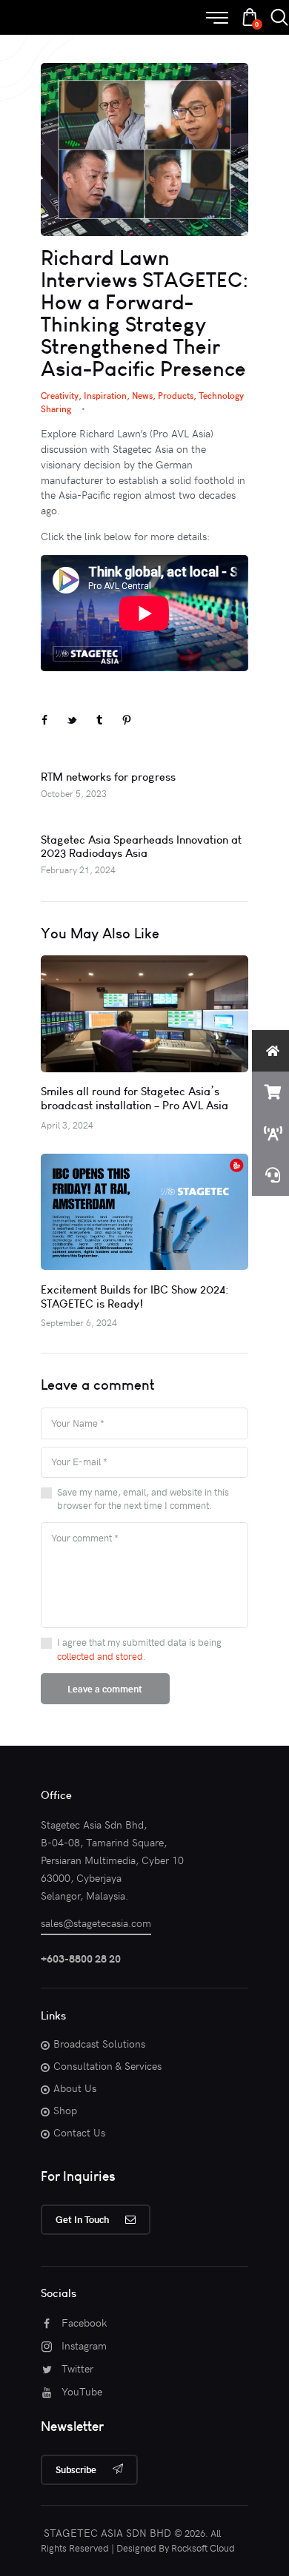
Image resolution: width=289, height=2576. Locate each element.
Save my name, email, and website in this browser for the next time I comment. (143, 1499)
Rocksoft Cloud (203, 2548)
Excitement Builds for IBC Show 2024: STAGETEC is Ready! (134, 1297)
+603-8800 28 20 (81, 1958)
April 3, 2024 (67, 1125)
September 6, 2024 (79, 1322)
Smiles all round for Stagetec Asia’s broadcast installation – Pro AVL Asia (134, 1098)
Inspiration (105, 395)
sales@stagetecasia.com (96, 1923)
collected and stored (100, 1656)
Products (176, 395)
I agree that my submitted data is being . (139, 1649)
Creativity (60, 395)
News (142, 395)
